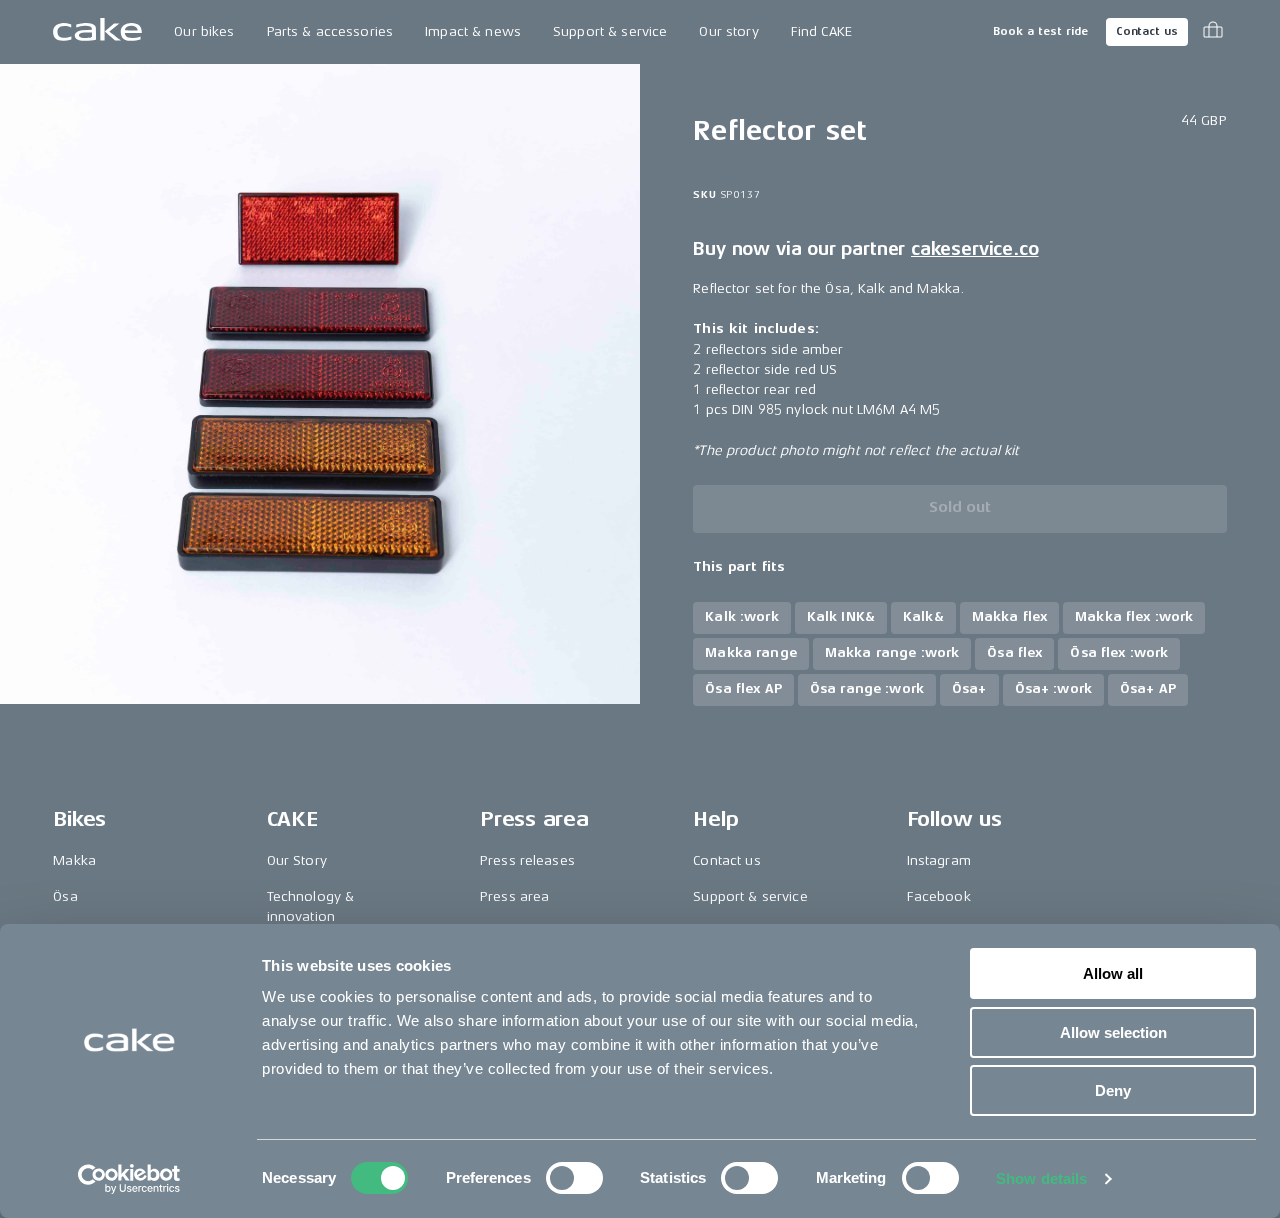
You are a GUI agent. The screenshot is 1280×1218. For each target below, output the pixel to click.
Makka (74, 860)
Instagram (939, 860)
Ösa (65, 896)
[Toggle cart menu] (1213, 32)
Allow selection (1113, 1032)
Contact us (1147, 31)
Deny (1113, 1090)
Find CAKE (821, 31)
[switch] (574, 1178)
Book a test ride (1040, 31)
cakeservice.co (974, 249)
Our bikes (204, 31)
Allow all (1113, 973)
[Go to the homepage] (97, 32)
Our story (728, 31)
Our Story (297, 860)
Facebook (939, 896)
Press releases (527, 860)
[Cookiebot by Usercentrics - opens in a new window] (129, 1179)
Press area (514, 896)
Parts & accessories (330, 31)
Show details (1041, 1178)
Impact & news (473, 31)
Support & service (610, 31)
